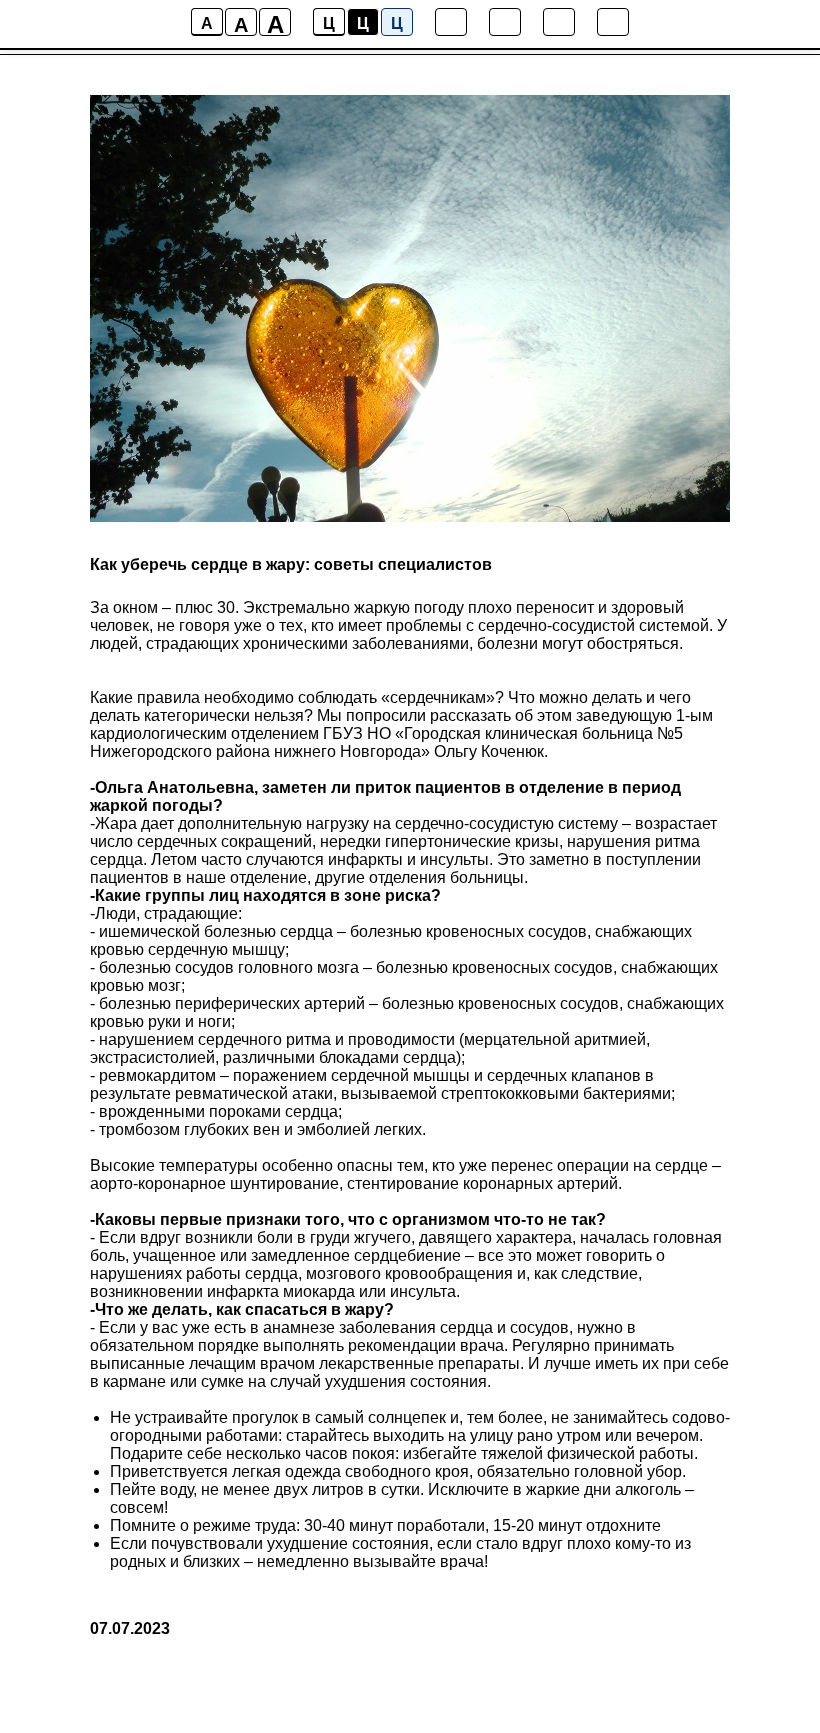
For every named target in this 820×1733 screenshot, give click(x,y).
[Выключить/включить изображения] (451, 22)
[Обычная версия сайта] (613, 22)
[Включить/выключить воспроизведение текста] (505, 22)
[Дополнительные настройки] (559, 22)
